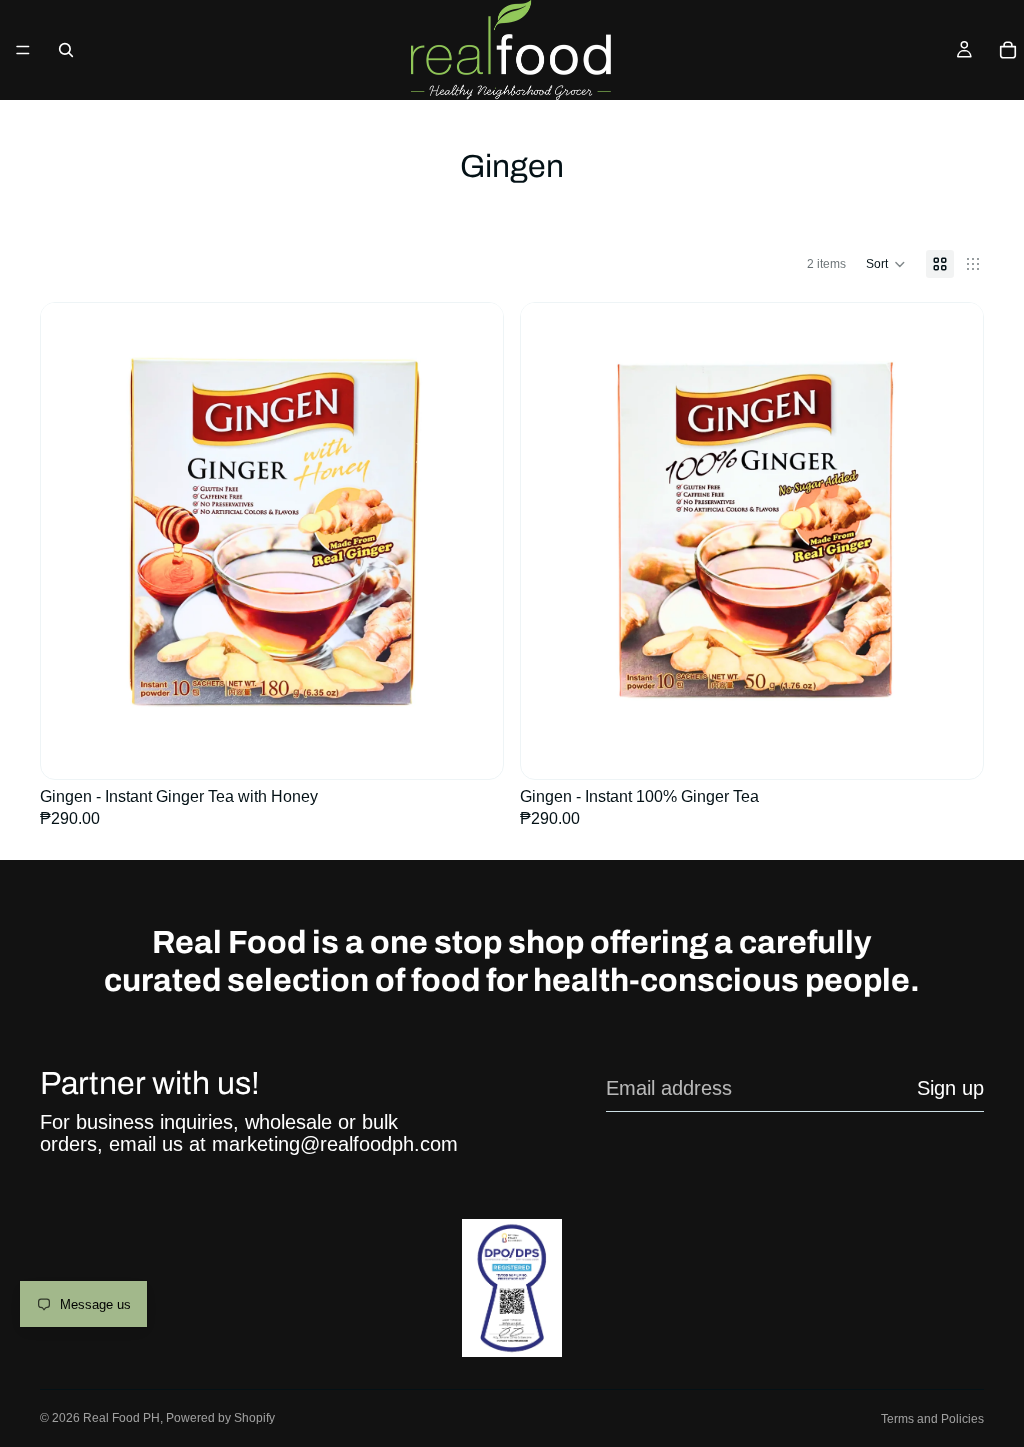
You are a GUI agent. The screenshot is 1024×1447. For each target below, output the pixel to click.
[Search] (66, 50)
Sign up (950, 1088)
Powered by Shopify (220, 1418)
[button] (886, 264)
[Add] (472, 735)
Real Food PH (121, 1418)
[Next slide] (473, 534)
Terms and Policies (932, 1419)
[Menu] (23, 50)
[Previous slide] (71, 534)
